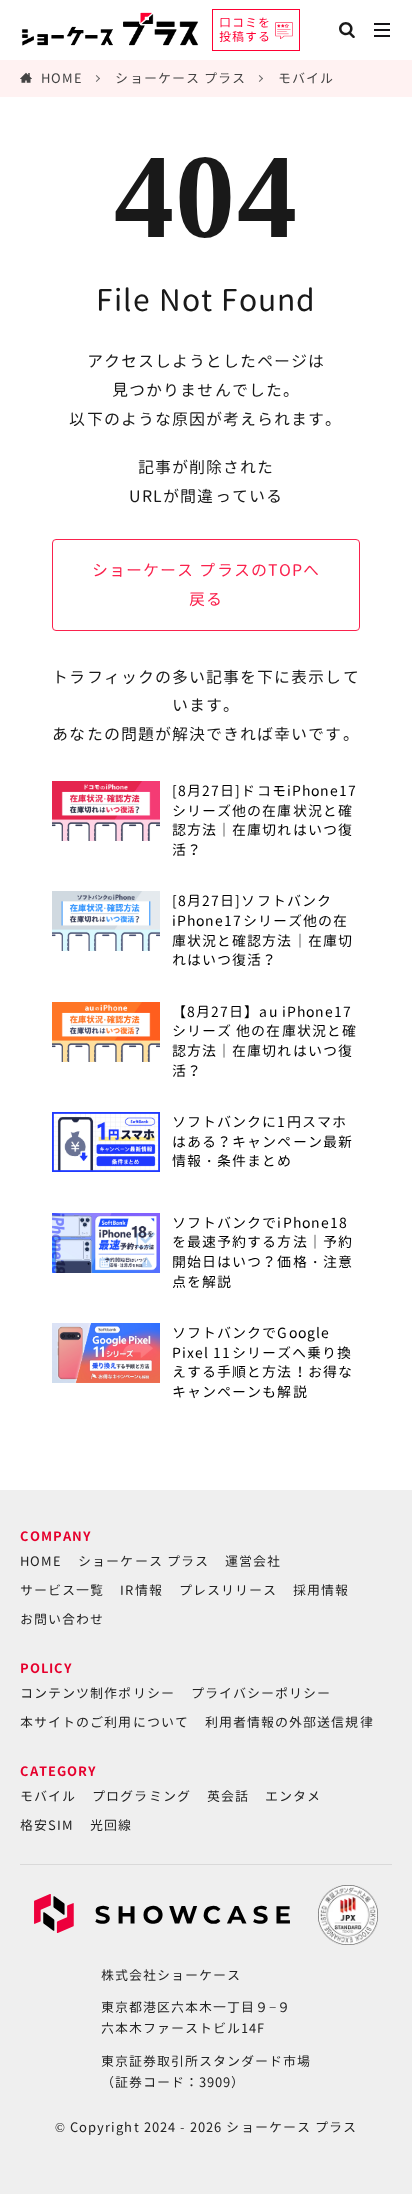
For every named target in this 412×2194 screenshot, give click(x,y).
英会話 (228, 1796)
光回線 (111, 1825)
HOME (62, 78)
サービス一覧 (62, 1590)
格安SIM (47, 1825)
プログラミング (141, 1796)
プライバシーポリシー (261, 1693)
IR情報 (141, 1590)
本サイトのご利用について (104, 1722)
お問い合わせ (62, 1619)
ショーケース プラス (180, 78)
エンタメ (293, 1796)
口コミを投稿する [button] (245, 29)
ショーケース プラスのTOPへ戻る (206, 584)
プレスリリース (228, 1590)
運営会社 (253, 1561)
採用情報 (321, 1590)
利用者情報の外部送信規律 (289, 1722)
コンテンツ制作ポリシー (97, 1693)
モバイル (306, 78)
